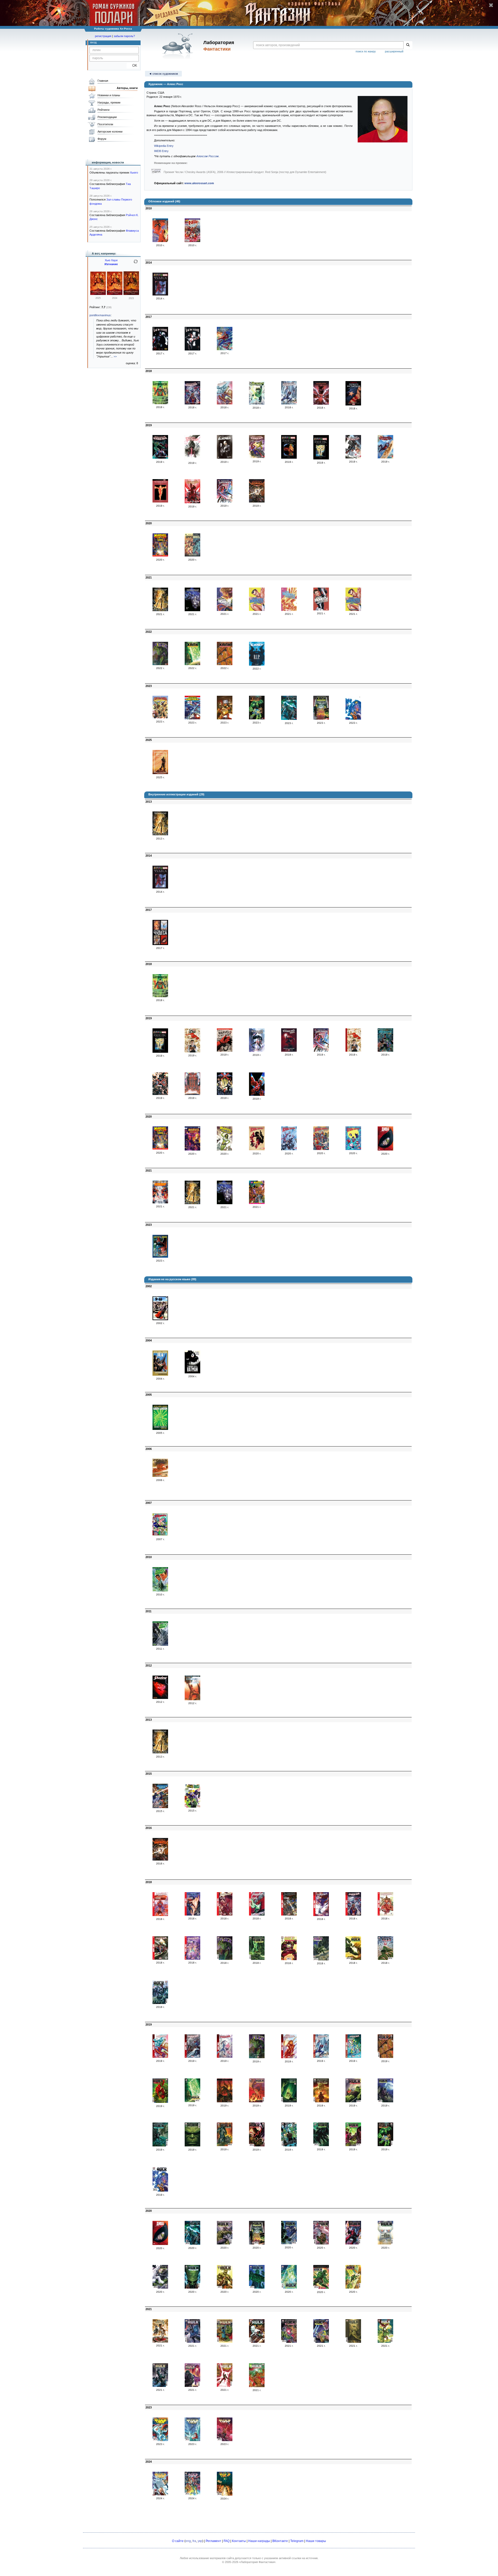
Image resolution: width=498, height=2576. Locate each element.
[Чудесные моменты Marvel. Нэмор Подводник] (257, 610)
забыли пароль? (124, 36)
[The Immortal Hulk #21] (289, 2145)
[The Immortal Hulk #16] (385, 2101)
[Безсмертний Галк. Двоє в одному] (257, 2057)
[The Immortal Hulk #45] (353, 2342)
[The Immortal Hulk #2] (257, 1959)
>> (115, 356)
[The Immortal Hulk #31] (353, 2243)
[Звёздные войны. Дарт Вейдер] (192, 459)
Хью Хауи (111, 260)
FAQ (227, 2541)
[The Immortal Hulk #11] (225, 2101)
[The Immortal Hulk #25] (160, 2191)
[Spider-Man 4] (257, 1914)
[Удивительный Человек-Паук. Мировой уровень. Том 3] (225, 403)
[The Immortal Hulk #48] (192, 2386)
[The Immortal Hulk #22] (321, 2145)
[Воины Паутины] (257, 1149)
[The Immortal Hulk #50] (257, 2386)
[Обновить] (136, 264)
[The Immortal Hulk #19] (225, 2145)
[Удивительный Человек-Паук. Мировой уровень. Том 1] (225, 349)
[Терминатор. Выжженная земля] (160, 610)
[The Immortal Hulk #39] (353, 2288)
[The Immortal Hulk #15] (353, 2101)
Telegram (297, 2541)
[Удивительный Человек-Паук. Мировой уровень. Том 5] (160, 458)
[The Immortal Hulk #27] (225, 2243)
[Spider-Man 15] (321, 2057)
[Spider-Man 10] (192, 1959)
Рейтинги (103, 110)
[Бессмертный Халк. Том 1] (160, 664)
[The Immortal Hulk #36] (257, 2288)
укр (200, 2541)
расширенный (394, 51)
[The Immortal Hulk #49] (225, 2386)
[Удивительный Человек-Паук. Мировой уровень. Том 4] (289, 403)
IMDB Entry (161, 151)
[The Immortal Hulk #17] (160, 2145)
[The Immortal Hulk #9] (160, 2102)
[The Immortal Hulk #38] (321, 2288)
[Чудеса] (160, 294)
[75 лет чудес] (192, 1051)
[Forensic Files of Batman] (192, 1372)
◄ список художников (163, 74)
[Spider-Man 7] (353, 1914)
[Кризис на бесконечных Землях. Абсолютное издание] (160, 1202)
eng (188, 2541)
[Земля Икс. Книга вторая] (321, 458)
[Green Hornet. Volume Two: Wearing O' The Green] (160, 1645)
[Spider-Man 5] (289, 1914)
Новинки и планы (109, 95)
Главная (103, 81)
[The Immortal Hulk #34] (192, 2288)
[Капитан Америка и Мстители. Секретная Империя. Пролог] (192, 718)
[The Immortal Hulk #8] (385, 2057)
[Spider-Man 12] (192, 2057)
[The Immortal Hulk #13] (289, 2101)
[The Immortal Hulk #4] (321, 1959)
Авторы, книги (127, 88)
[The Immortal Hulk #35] (225, 2288)
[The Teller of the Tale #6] (225, 2495)
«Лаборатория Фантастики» (257, 2562)
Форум (102, 139)
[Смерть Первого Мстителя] (353, 404)
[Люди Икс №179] (192, 241)
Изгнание (111, 264)
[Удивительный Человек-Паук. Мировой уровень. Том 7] (353, 457)
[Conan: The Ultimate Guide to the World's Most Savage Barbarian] (160, 1476)
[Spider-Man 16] (353, 2057)
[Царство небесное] (160, 403)
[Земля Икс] (160, 1094)
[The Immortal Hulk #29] (289, 2243)
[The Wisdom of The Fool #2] (192, 2440)
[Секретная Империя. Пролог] (160, 1257)
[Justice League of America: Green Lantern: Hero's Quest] (160, 1429)
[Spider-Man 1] (160, 1915)
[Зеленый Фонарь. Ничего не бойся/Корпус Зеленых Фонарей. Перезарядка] (257, 404)
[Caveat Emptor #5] (192, 2494)
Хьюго (134, 173)
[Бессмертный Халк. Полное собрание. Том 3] (257, 718)
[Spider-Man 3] (225, 1914)
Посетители (105, 124)
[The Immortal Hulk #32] (385, 2243)
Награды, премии (109, 102)
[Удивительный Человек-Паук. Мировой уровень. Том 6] (257, 457)
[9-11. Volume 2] (160, 1319)
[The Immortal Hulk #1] (225, 1959)
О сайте (178, 2541)
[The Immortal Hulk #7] (160, 2003)
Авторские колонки (110, 132)
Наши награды (259, 2541)
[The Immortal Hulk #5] (353, 1959)
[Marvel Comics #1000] (160, 555)
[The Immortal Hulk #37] (289, 2288)
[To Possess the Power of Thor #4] (160, 2494)
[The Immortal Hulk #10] (192, 2101)
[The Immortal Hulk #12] (257, 2101)
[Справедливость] (192, 555)
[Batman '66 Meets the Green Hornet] (192, 1807)
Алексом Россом (208, 156)
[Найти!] (408, 45)
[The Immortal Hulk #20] (257, 2145)
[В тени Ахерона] (160, 773)
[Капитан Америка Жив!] (225, 501)
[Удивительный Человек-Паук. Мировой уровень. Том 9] (192, 502)
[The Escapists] (160, 1535)
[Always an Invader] (160, 2341)
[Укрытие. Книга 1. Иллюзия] (98, 294)
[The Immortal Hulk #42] (257, 2342)
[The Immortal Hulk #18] (192, 2145)
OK (133, 66)
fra (194, 2541)
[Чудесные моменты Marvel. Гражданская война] (321, 609)
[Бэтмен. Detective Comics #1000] (385, 1051)
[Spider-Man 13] (225, 2057)
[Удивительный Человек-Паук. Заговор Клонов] (321, 404)
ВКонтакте (280, 2541)
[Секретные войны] (257, 501)
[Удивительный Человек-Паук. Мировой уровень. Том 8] (385, 457)
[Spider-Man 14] (289, 2057)
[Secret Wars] (160, 1859)
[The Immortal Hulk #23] (353, 2145)
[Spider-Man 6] (321, 1915)
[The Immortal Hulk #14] (321, 2101)
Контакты (239, 2541)
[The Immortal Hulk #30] (321, 2243)
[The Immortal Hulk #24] (385, 2145)
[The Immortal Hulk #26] (192, 2244)
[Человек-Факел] (160, 501)
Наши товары (316, 2541)
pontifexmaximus (100, 315)
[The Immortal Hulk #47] (160, 2386)
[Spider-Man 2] (192, 1914)
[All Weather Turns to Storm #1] (160, 2440)
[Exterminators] (160, 1375)
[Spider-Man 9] (160, 1959)
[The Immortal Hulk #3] (289, 1959)
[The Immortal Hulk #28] (257, 2243)
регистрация (103, 36)
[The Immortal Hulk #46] (385, 2342)
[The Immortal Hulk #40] (192, 2342)
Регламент (213, 2541)
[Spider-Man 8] (385, 1914)
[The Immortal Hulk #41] (225, 2342)
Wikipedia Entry (164, 146)
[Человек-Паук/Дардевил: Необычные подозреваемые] (160, 241)
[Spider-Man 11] (160, 2057)
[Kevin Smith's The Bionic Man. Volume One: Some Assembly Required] (192, 1699)
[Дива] (385, 1149)
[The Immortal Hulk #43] (289, 2342)
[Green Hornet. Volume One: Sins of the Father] (160, 1590)
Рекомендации (107, 117)
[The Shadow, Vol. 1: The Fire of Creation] (160, 1698)
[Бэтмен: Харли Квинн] (160, 349)
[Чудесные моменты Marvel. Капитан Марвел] (225, 610)
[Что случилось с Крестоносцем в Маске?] (225, 458)
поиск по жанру (366, 51)
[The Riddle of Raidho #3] (225, 2440)
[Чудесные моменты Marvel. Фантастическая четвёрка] (289, 610)
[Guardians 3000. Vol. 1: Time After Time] (160, 1807)
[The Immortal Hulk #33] (160, 2288)
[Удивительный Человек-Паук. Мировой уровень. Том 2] (192, 403)
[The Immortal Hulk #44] (321, 2342)
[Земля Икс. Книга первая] (289, 458)
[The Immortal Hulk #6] (385, 1959)
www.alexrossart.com (199, 183)
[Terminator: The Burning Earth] (160, 834)
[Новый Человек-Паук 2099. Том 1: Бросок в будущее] (257, 1051)
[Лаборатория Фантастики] (179, 46)
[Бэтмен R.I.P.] (257, 665)
